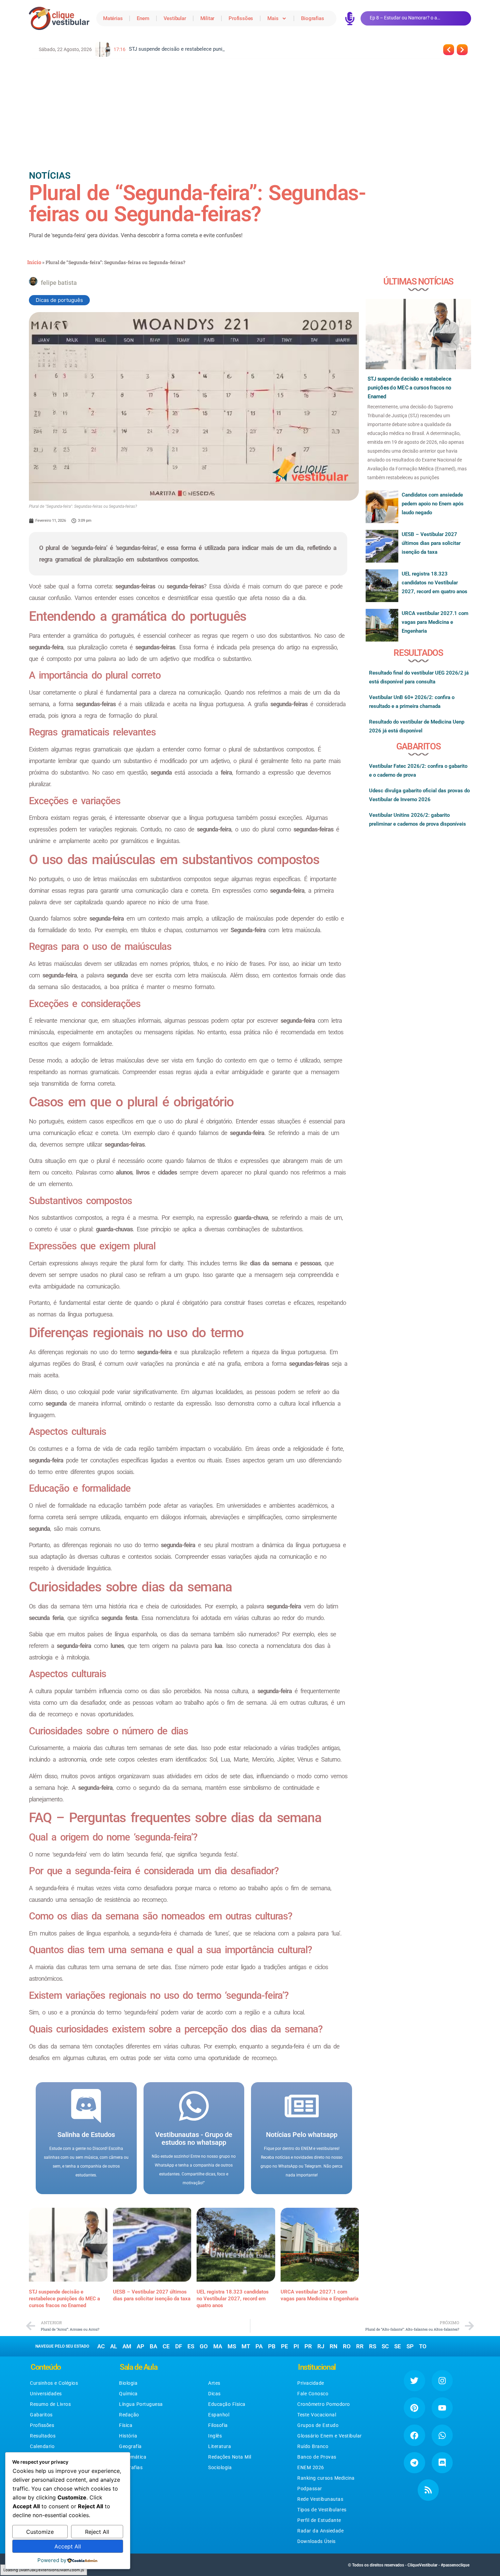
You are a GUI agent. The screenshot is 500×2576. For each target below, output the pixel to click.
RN (334, 2346)
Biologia (128, 2383)
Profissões (241, 18)
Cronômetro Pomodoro (324, 2404)
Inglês (215, 2436)
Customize (40, 2532)
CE (166, 2346)
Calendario (42, 2446)
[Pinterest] (414, 2408)
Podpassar (310, 2489)
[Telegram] (414, 2463)
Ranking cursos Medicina (326, 2478)
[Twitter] (414, 2381)
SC (385, 2346)
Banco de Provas (317, 2457)
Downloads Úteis (316, 2541)
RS (373, 2346)
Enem (143, 18)
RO (347, 2346)
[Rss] (428, 2490)
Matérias (113, 18)
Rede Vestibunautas (320, 2499)
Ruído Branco (313, 2446)
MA (218, 2346)
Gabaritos (41, 2415)
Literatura (220, 2446)
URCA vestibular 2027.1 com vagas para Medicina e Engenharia (435, 622)
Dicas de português (59, 300)
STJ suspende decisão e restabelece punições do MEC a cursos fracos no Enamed (64, 2299)
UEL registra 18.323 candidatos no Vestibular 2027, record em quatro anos (233, 2299)
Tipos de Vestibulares (322, 2510)
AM (127, 2346)
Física (126, 2425)
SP (410, 2346)
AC (101, 2346)
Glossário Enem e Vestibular (330, 2436)
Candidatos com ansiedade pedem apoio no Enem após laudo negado (433, 504)
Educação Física (227, 2404)
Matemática (133, 2457)
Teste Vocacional (317, 2415)
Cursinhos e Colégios (54, 2383)
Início (34, 262)
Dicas (214, 2394)
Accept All (68, 2546)
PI (296, 2346)
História (128, 2436)
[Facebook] (414, 2435)
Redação (129, 2415)
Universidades (46, 2394)
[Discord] (442, 2463)
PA (259, 2346)
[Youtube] (442, 2408)
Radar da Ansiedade (320, 2531)
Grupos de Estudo (318, 2425)
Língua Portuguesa (141, 2404)
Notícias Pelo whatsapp (302, 2135)
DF (179, 2346)
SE (398, 2346)
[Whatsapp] (442, 2435)
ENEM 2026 (311, 2467)
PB (272, 2346)
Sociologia (220, 2467)
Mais (273, 18)
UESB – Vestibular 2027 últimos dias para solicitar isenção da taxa (431, 543)
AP (140, 2346)
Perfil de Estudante (319, 2520)
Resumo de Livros (50, 2404)
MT (246, 2346)
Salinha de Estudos (86, 2135)
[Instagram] (442, 2381)
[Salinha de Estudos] (86, 2106)
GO (204, 2346)
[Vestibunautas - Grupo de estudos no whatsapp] (194, 2106)
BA (153, 2346)
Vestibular (175, 18)
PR (308, 2346)
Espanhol (219, 2415)
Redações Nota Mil (230, 2457)
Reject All (97, 2532)
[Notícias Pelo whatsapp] (302, 2106)
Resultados (43, 2436)
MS (232, 2346)
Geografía (130, 2446)
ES (191, 2346)
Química (128, 2394)
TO (423, 2346)
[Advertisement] (250, 113)
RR (360, 2346)
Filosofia (218, 2425)
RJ (321, 2346)
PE (285, 2346)
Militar (207, 18)
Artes (214, 2383)
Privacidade (311, 2383)
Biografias (312, 18)
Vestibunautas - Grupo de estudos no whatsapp (194, 2138)
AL (114, 2346)
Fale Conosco (313, 2394)
